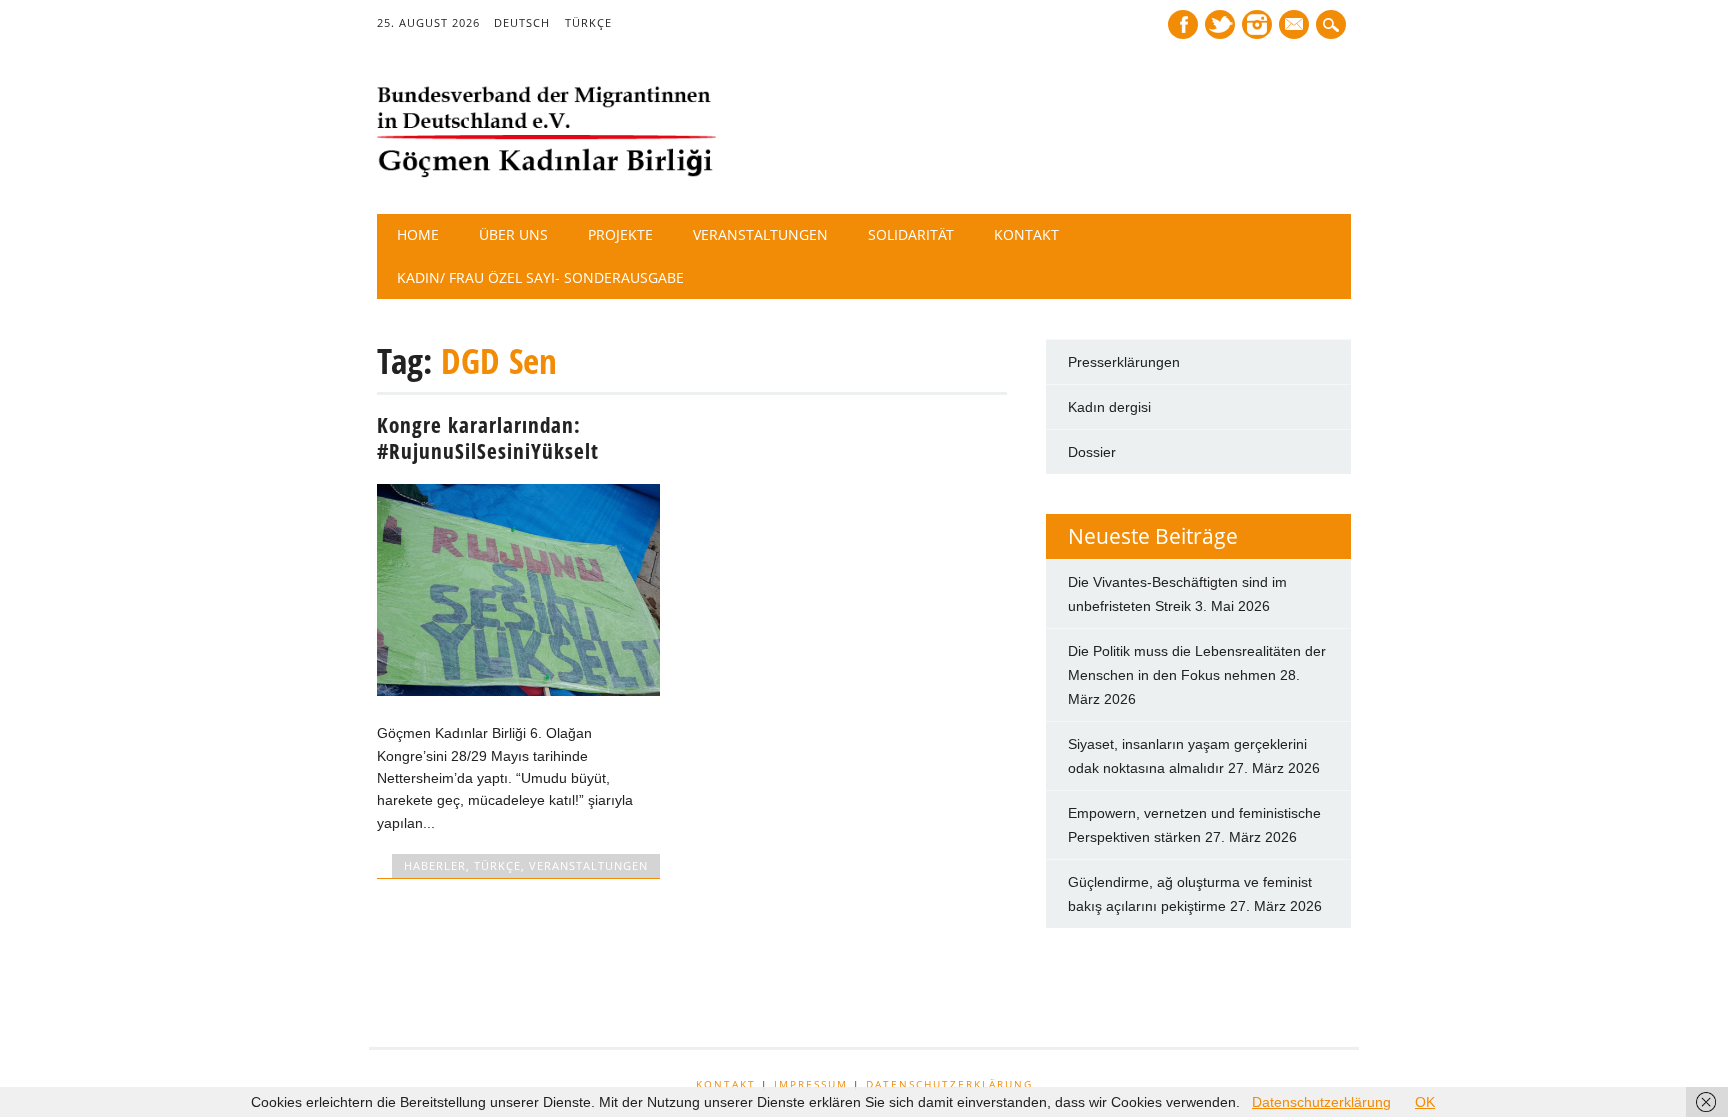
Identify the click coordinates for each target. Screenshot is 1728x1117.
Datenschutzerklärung (949, 1084)
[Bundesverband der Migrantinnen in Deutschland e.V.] (547, 173)
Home (418, 234)
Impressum (811, 1084)
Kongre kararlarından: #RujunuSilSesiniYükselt (488, 438)
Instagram (1257, 24)
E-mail (1296, 26)
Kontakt (1026, 234)
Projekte (620, 234)
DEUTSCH (522, 22)
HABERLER (435, 865)
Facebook (1183, 24)
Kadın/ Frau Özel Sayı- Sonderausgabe (540, 277)
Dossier (1092, 452)
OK (1425, 1102)
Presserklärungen (1124, 362)
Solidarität (911, 234)
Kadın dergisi (1109, 407)
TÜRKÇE (588, 22)
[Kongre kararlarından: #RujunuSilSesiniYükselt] (518, 691)
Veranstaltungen (760, 234)
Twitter (1220, 24)
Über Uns (513, 234)
